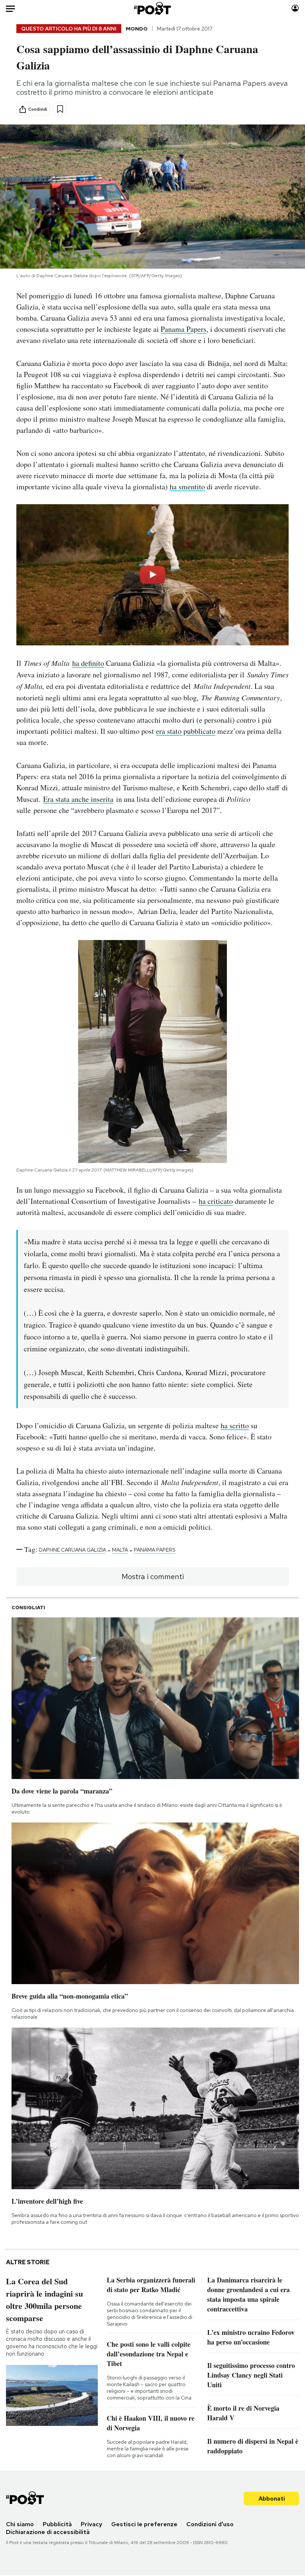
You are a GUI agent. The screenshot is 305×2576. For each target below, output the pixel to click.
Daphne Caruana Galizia (73, 1550)
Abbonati (272, 2499)
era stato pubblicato (186, 731)
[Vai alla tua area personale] (295, 8)
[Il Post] (153, 8)
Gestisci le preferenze (144, 2524)
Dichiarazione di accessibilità (48, 2532)
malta (120, 1550)
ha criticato (216, 1201)
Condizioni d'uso (210, 2524)
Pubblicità (57, 2524)
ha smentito (187, 487)
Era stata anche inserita (78, 799)
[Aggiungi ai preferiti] (60, 109)
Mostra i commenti (153, 1577)
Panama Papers (184, 329)
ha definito (88, 663)
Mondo (137, 29)
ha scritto (235, 1425)
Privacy (91, 2524)
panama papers (155, 1550)
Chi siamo (20, 2524)
